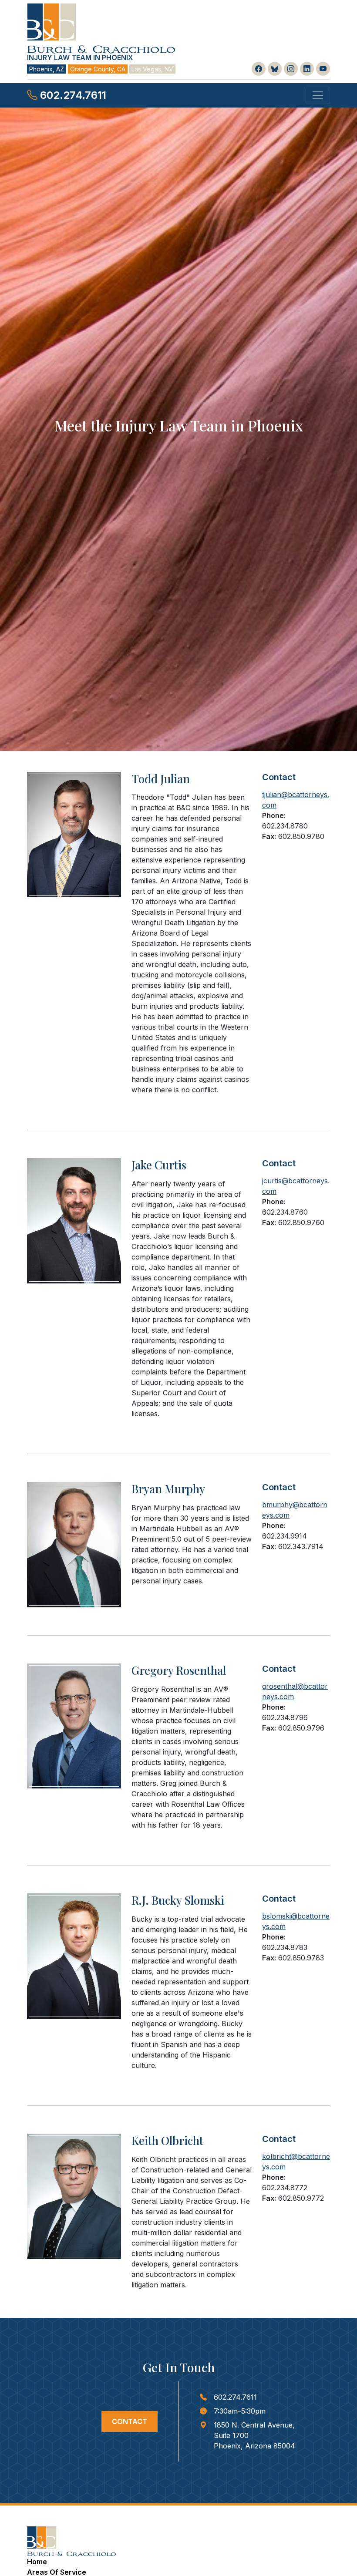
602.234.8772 (285, 2188)
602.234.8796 (285, 1717)
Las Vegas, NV (152, 69)
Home (37, 2562)
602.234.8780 (285, 826)
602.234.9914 (285, 1536)
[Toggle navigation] (318, 95)
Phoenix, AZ (47, 69)
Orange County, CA (98, 69)
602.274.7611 (72, 95)
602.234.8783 (285, 1947)
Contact (130, 2421)
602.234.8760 (285, 1212)
